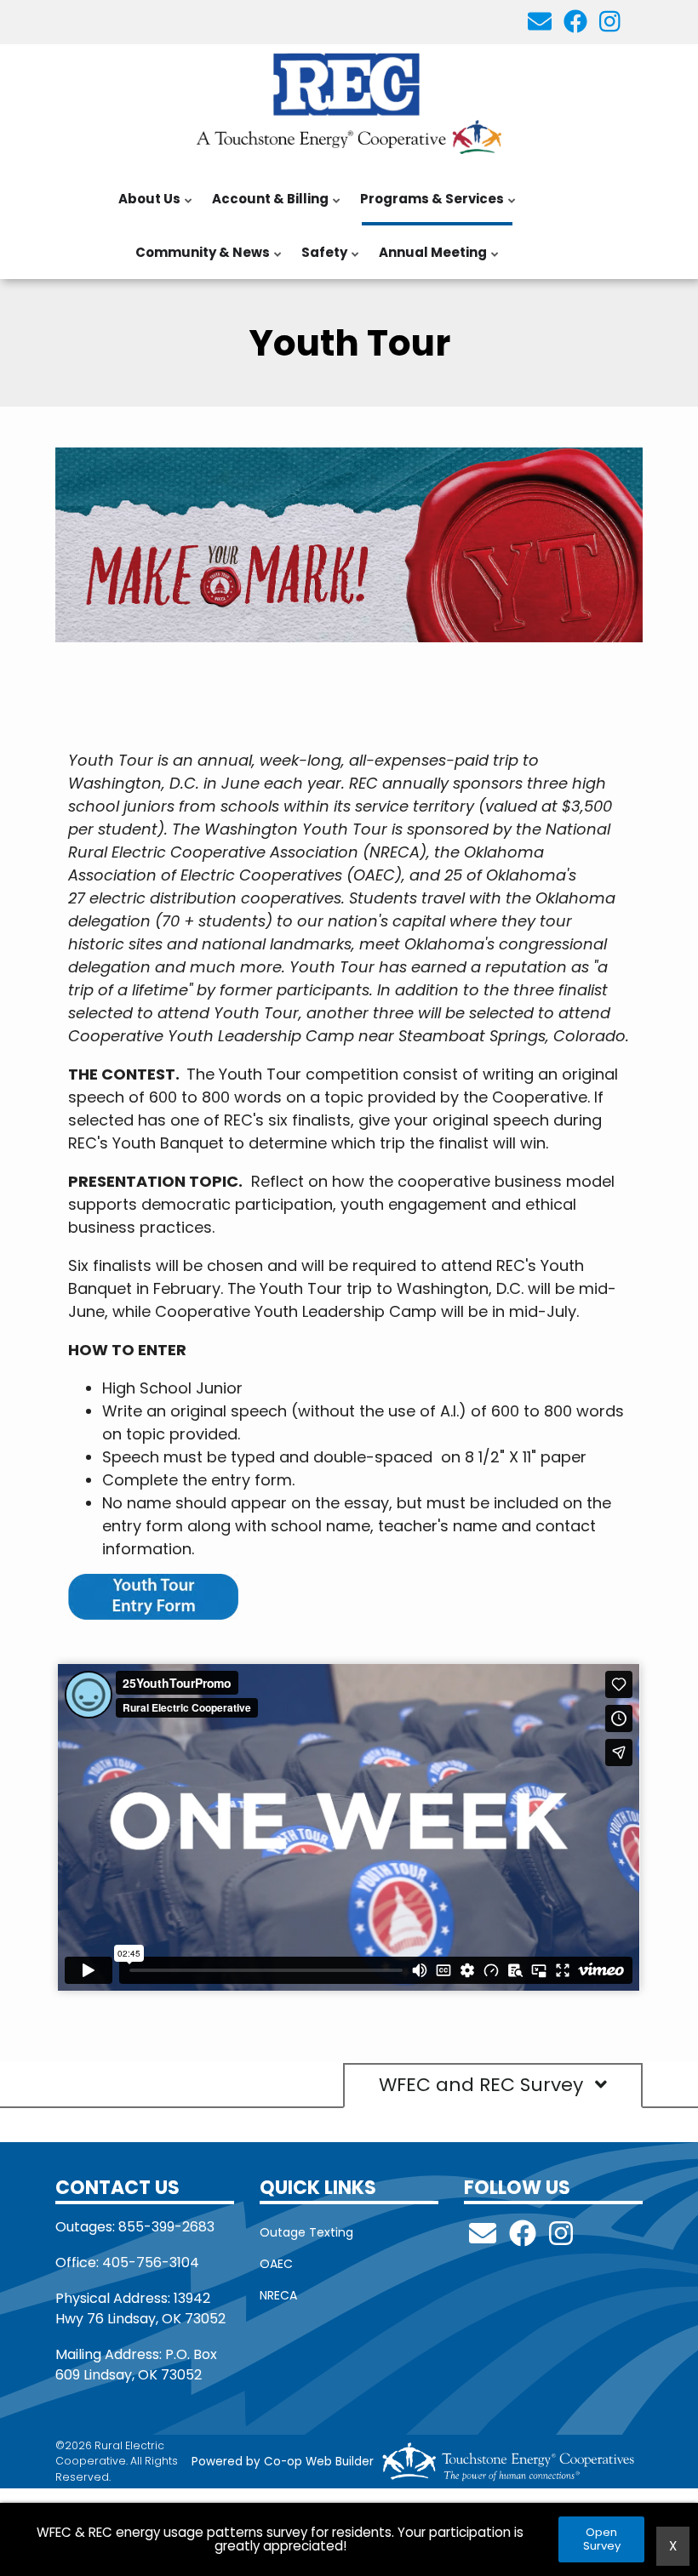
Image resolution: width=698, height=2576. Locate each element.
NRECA (278, 2295)
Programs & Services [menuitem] (429, 208)
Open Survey (601, 2539)
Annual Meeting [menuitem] (429, 261)
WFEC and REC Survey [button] (483, 2086)
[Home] (349, 101)
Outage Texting (306, 2232)
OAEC (276, 2264)
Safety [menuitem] (321, 261)
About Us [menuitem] (146, 208)
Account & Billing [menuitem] (267, 208)
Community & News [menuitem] (199, 261)
